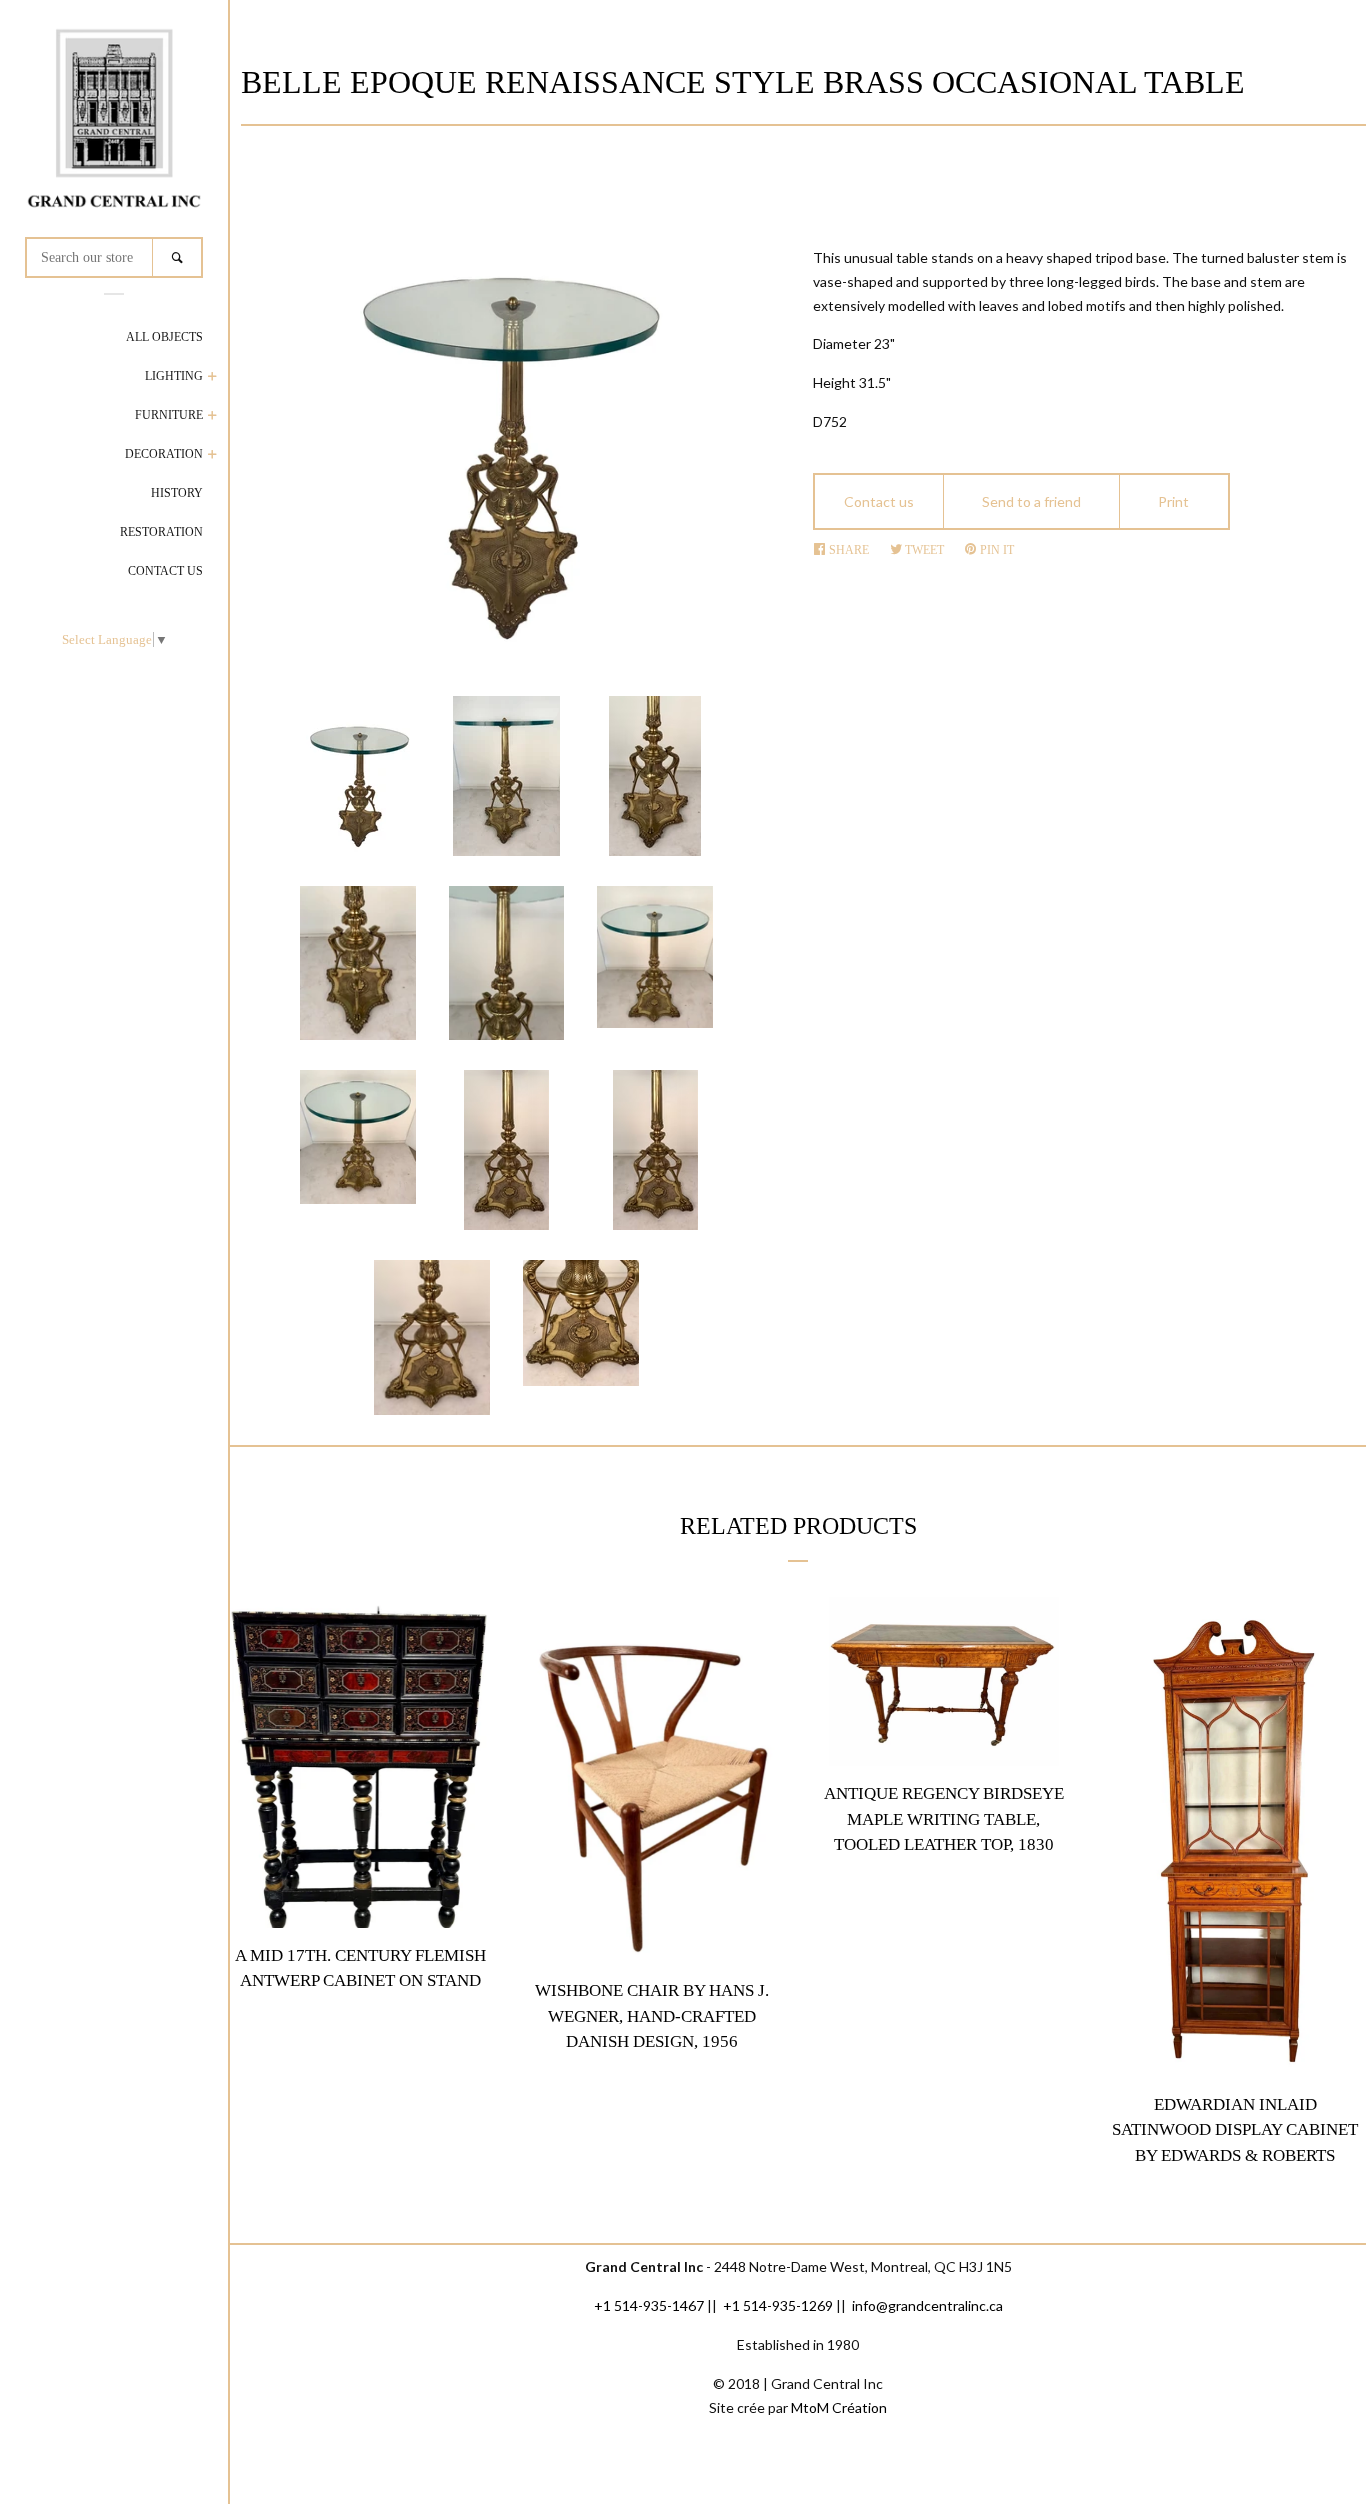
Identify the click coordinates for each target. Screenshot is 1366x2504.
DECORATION (164, 454)
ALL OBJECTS (164, 337)
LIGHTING (174, 376)
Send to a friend (1031, 501)
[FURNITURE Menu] (212, 417)
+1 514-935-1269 (778, 2305)
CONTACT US (165, 571)
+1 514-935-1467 (649, 2305)
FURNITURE (169, 415)
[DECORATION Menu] (212, 456)
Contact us (879, 501)
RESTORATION (161, 532)
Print (1173, 501)
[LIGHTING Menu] (212, 378)
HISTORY (177, 493)
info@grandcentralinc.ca (927, 2305)
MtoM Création (839, 2407)
